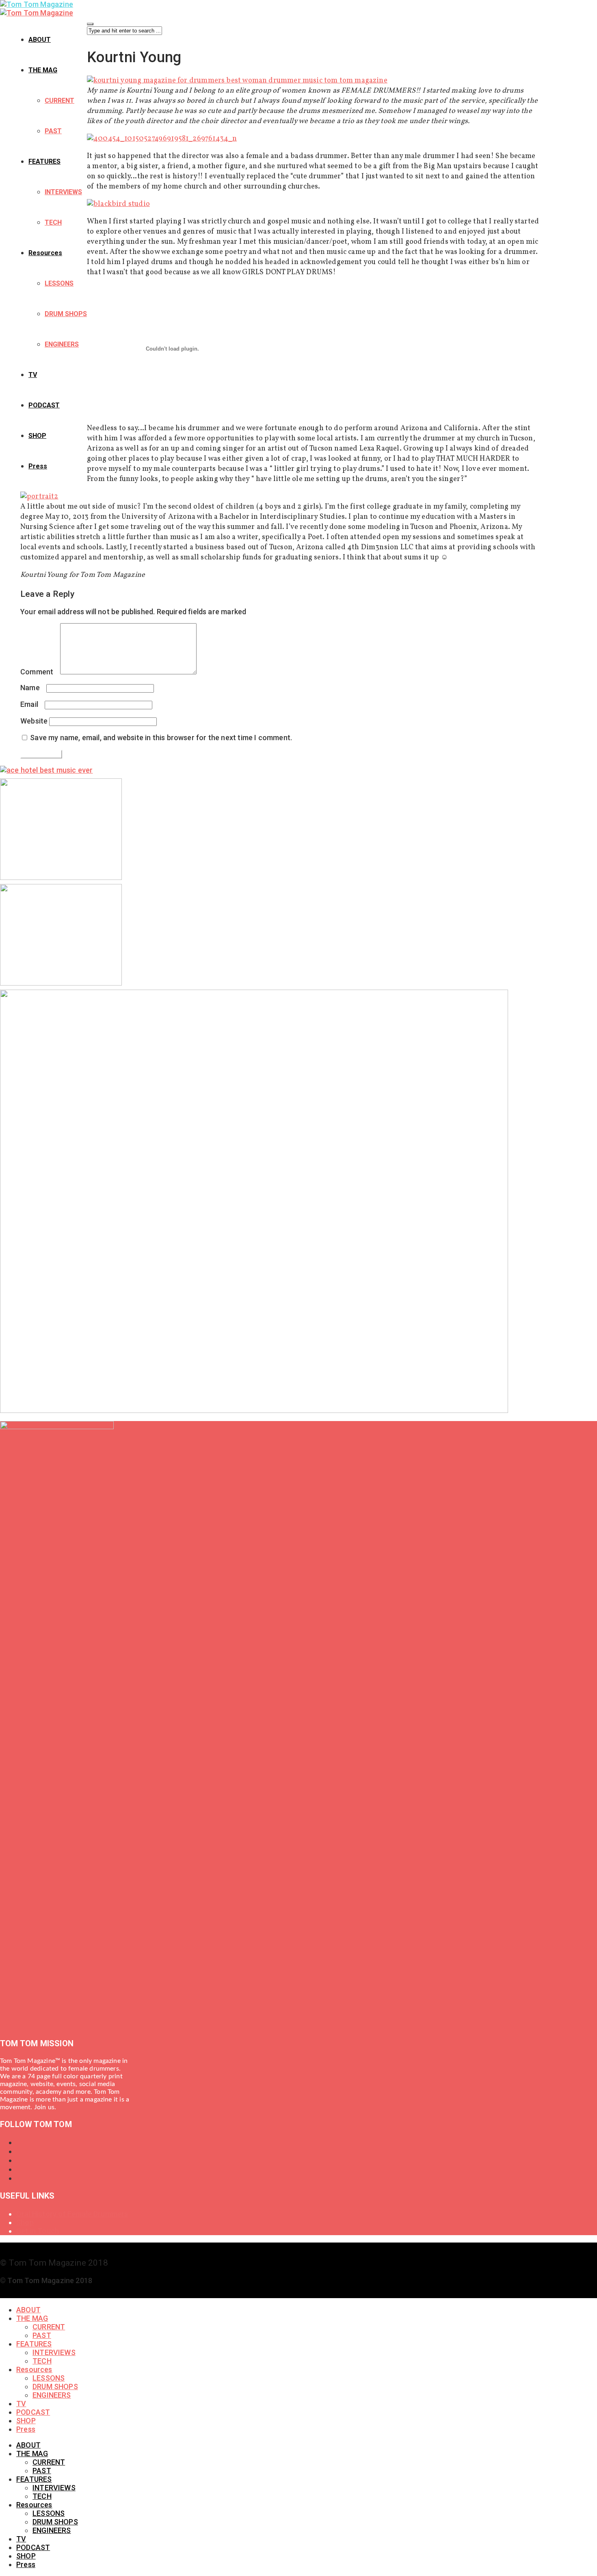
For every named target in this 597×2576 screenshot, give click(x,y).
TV (33, 375)
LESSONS (59, 283)
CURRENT (59, 101)
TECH (53, 222)
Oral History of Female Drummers (72, 2214)
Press (38, 466)
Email (32, 704)
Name (32, 688)
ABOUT (40, 40)
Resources (45, 253)
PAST (53, 131)
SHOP (37, 436)
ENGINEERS (62, 344)
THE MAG (43, 70)
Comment (39, 672)
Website (34, 721)
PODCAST (44, 405)
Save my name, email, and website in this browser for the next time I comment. (161, 738)
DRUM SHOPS (66, 314)
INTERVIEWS (63, 192)
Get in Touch (38, 2231)
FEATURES (44, 161)
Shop (25, 2222)
